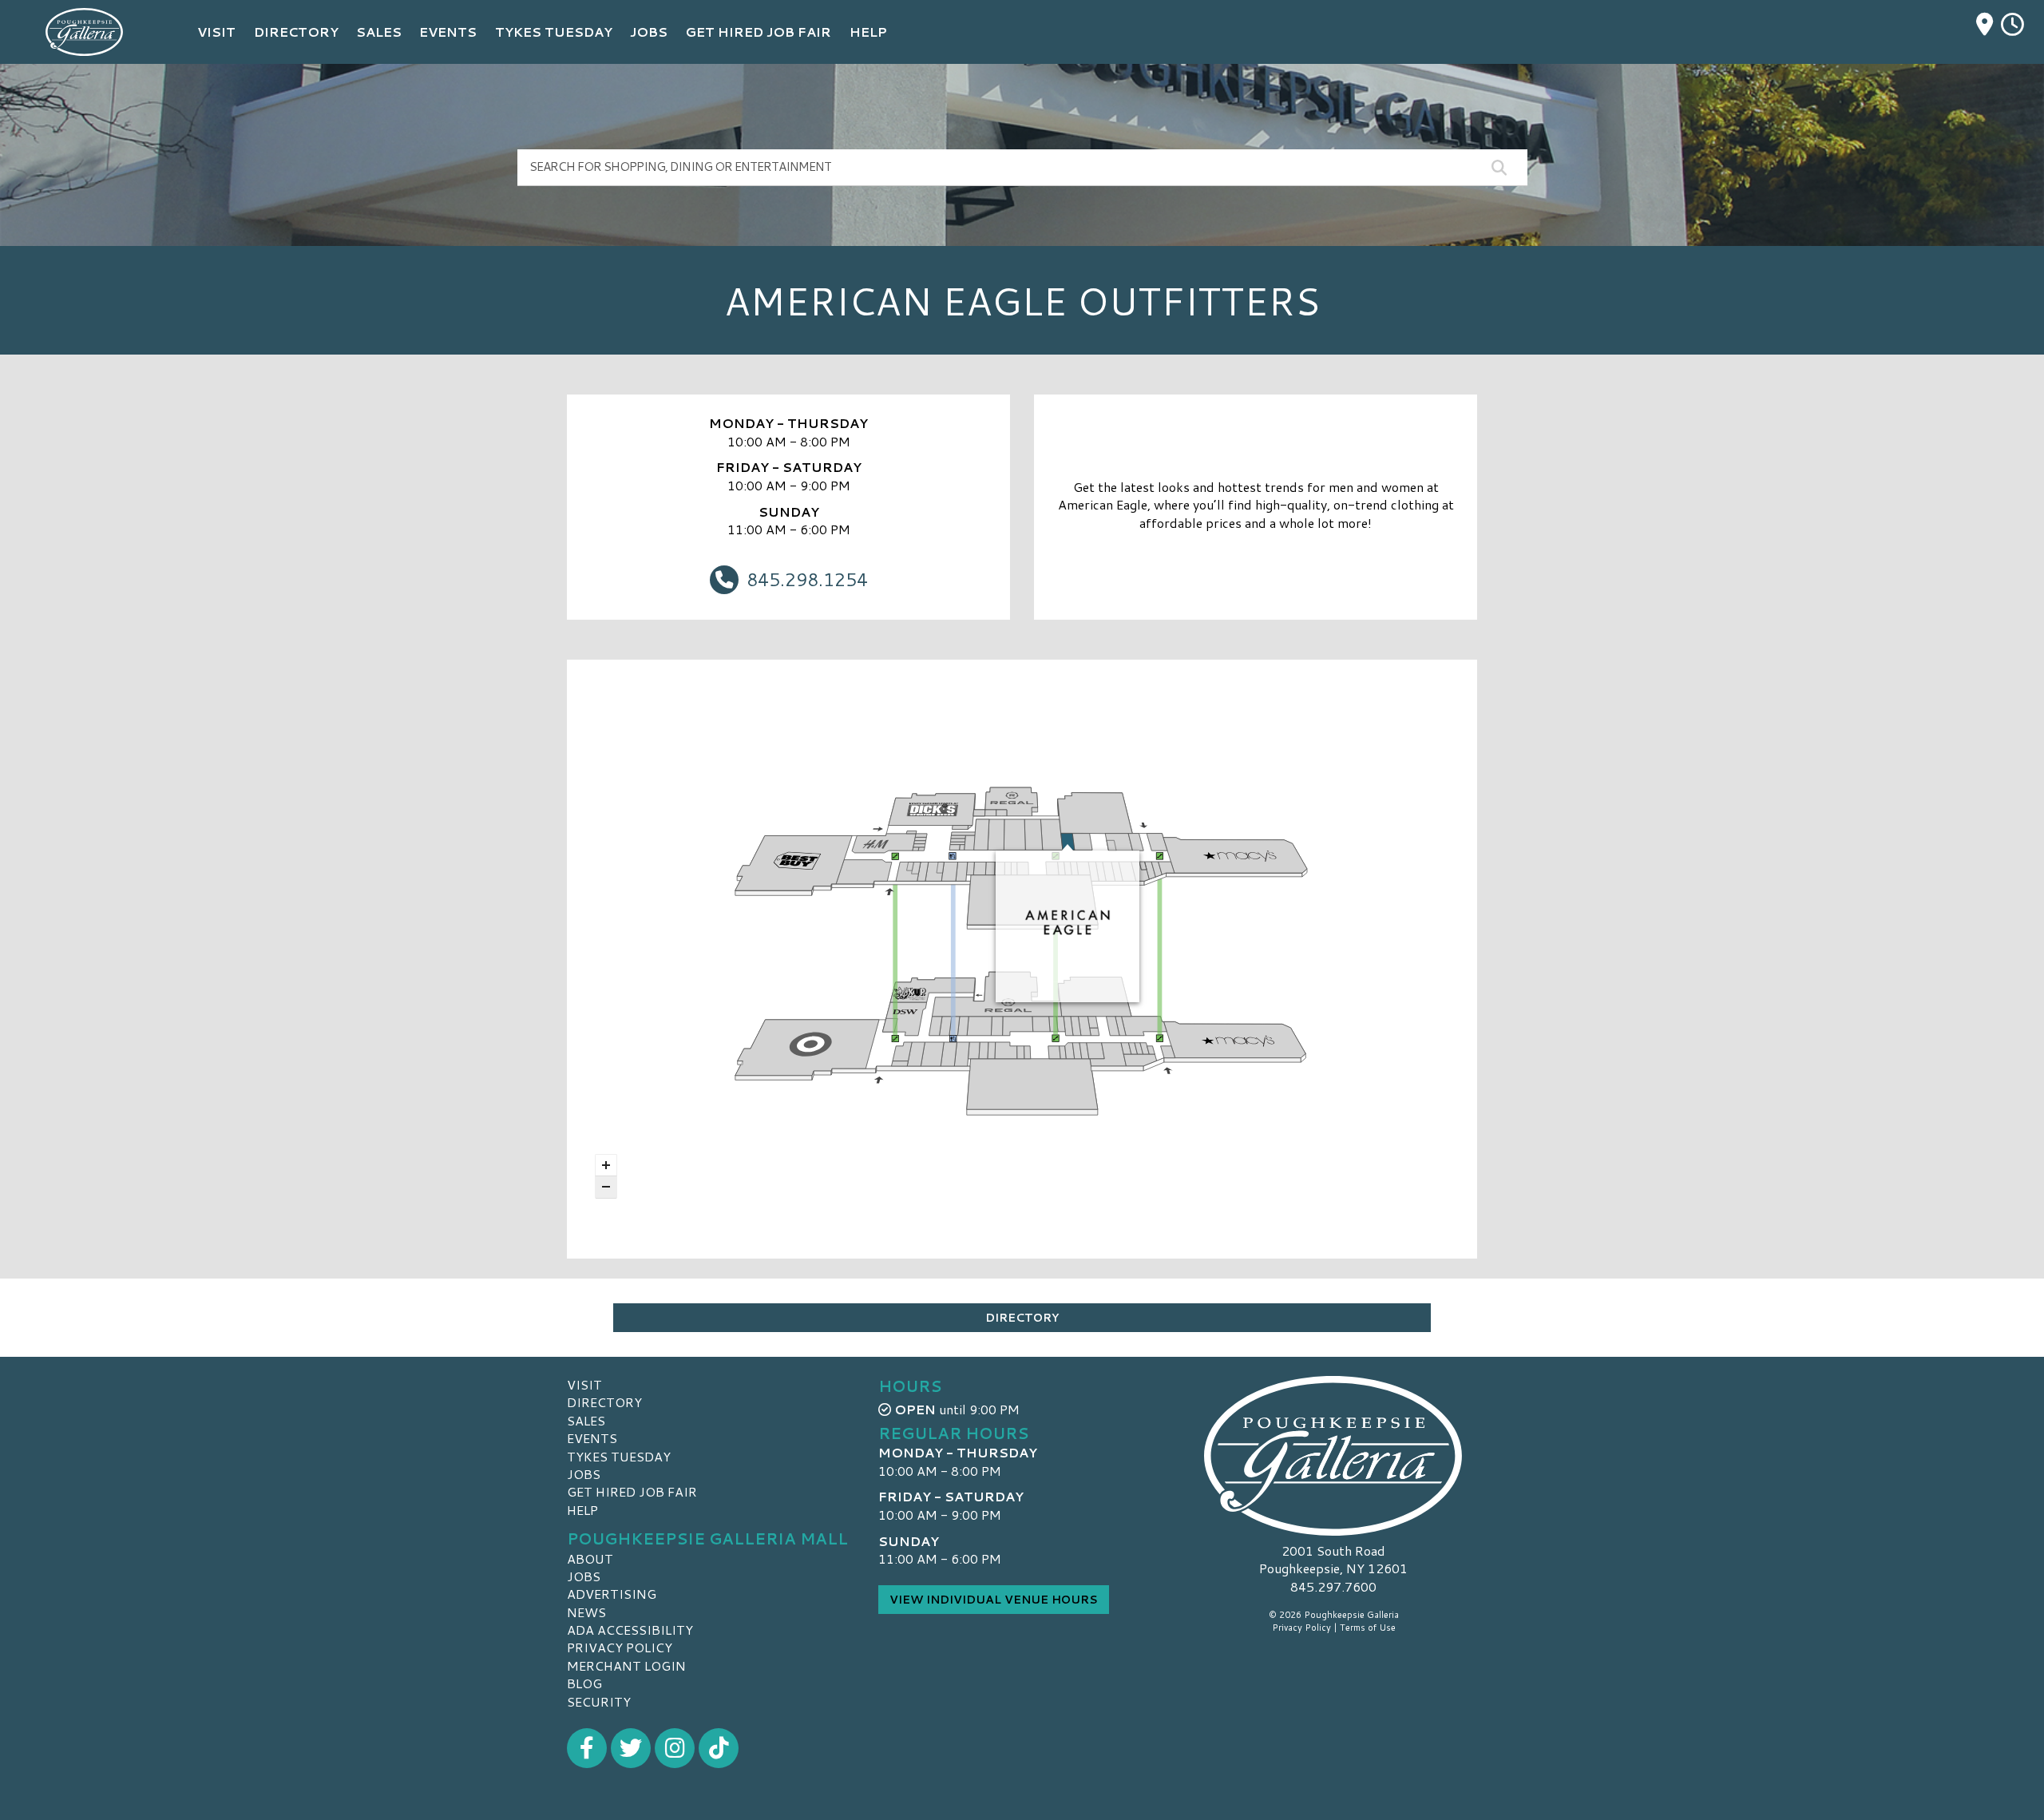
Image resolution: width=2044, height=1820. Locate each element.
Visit (584, 1384)
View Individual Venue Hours (994, 1600)
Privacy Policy (620, 1647)
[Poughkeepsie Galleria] (1333, 1456)
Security (599, 1701)
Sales (586, 1420)
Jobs (584, 1474)
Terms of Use (1368, 1628)
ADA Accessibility (630, 1630)
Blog (584, 1683)
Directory (1022, 1318)
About (590, 1558)
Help (582, 1510)
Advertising (612, 1594)
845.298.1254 (807, 579)
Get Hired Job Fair (632, 1491)
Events (592, 1438)
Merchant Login (626, 1665)
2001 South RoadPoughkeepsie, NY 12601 (1333, 1559)
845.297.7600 (1333, 1587)
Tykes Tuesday (619, 1456)
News (586, 1612)
